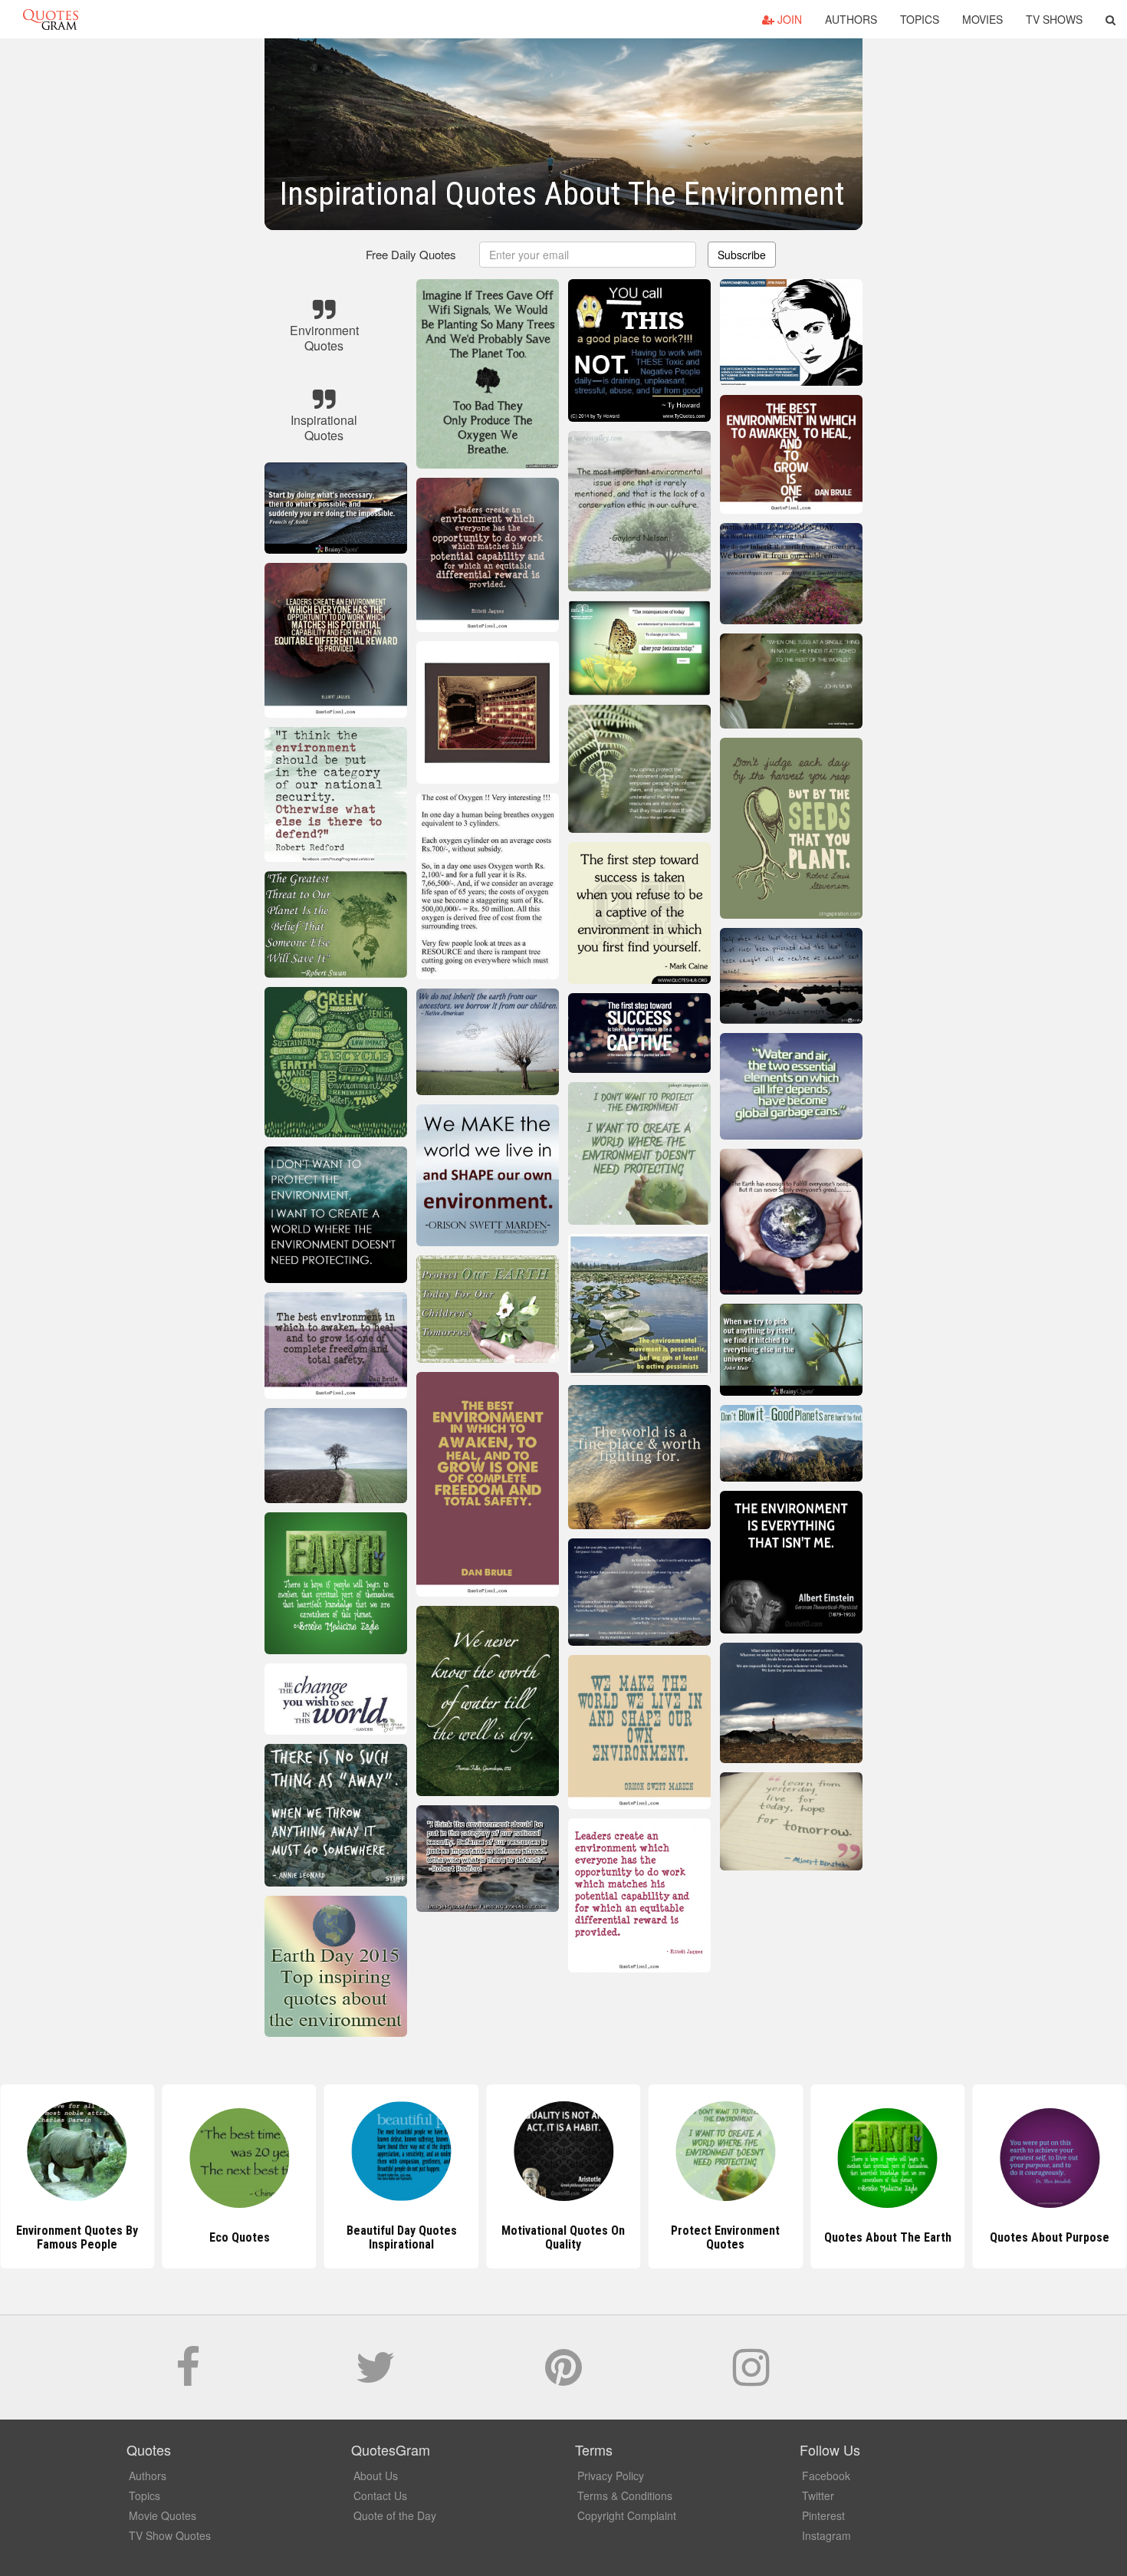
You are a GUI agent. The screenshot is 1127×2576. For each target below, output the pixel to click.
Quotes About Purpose (1050, 2237)
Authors (851, 19)
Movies (982, 19)
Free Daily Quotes (411, 254)
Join (788, 19)
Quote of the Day (395, 2515)
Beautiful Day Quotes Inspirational (402, 2237)
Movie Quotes (163, 2515)
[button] (1111, 19)
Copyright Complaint (627, 2515)
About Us (376, 2476)
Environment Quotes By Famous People (77, 2237)
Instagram (826, 2535)
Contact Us (380, 2495)
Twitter (818, 2495)
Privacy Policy (611, 2476)
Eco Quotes (240, 2237)
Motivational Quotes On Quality (563, 2237)
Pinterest (823, 2515)
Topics (920, 19)
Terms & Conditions (625, 2495)
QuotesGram (51, 19)
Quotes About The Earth (888, 2237)
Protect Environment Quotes (725, 2237)
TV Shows (1054, 19)
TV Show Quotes (170, 2535)
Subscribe (742, 255)
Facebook (826, 2476)
